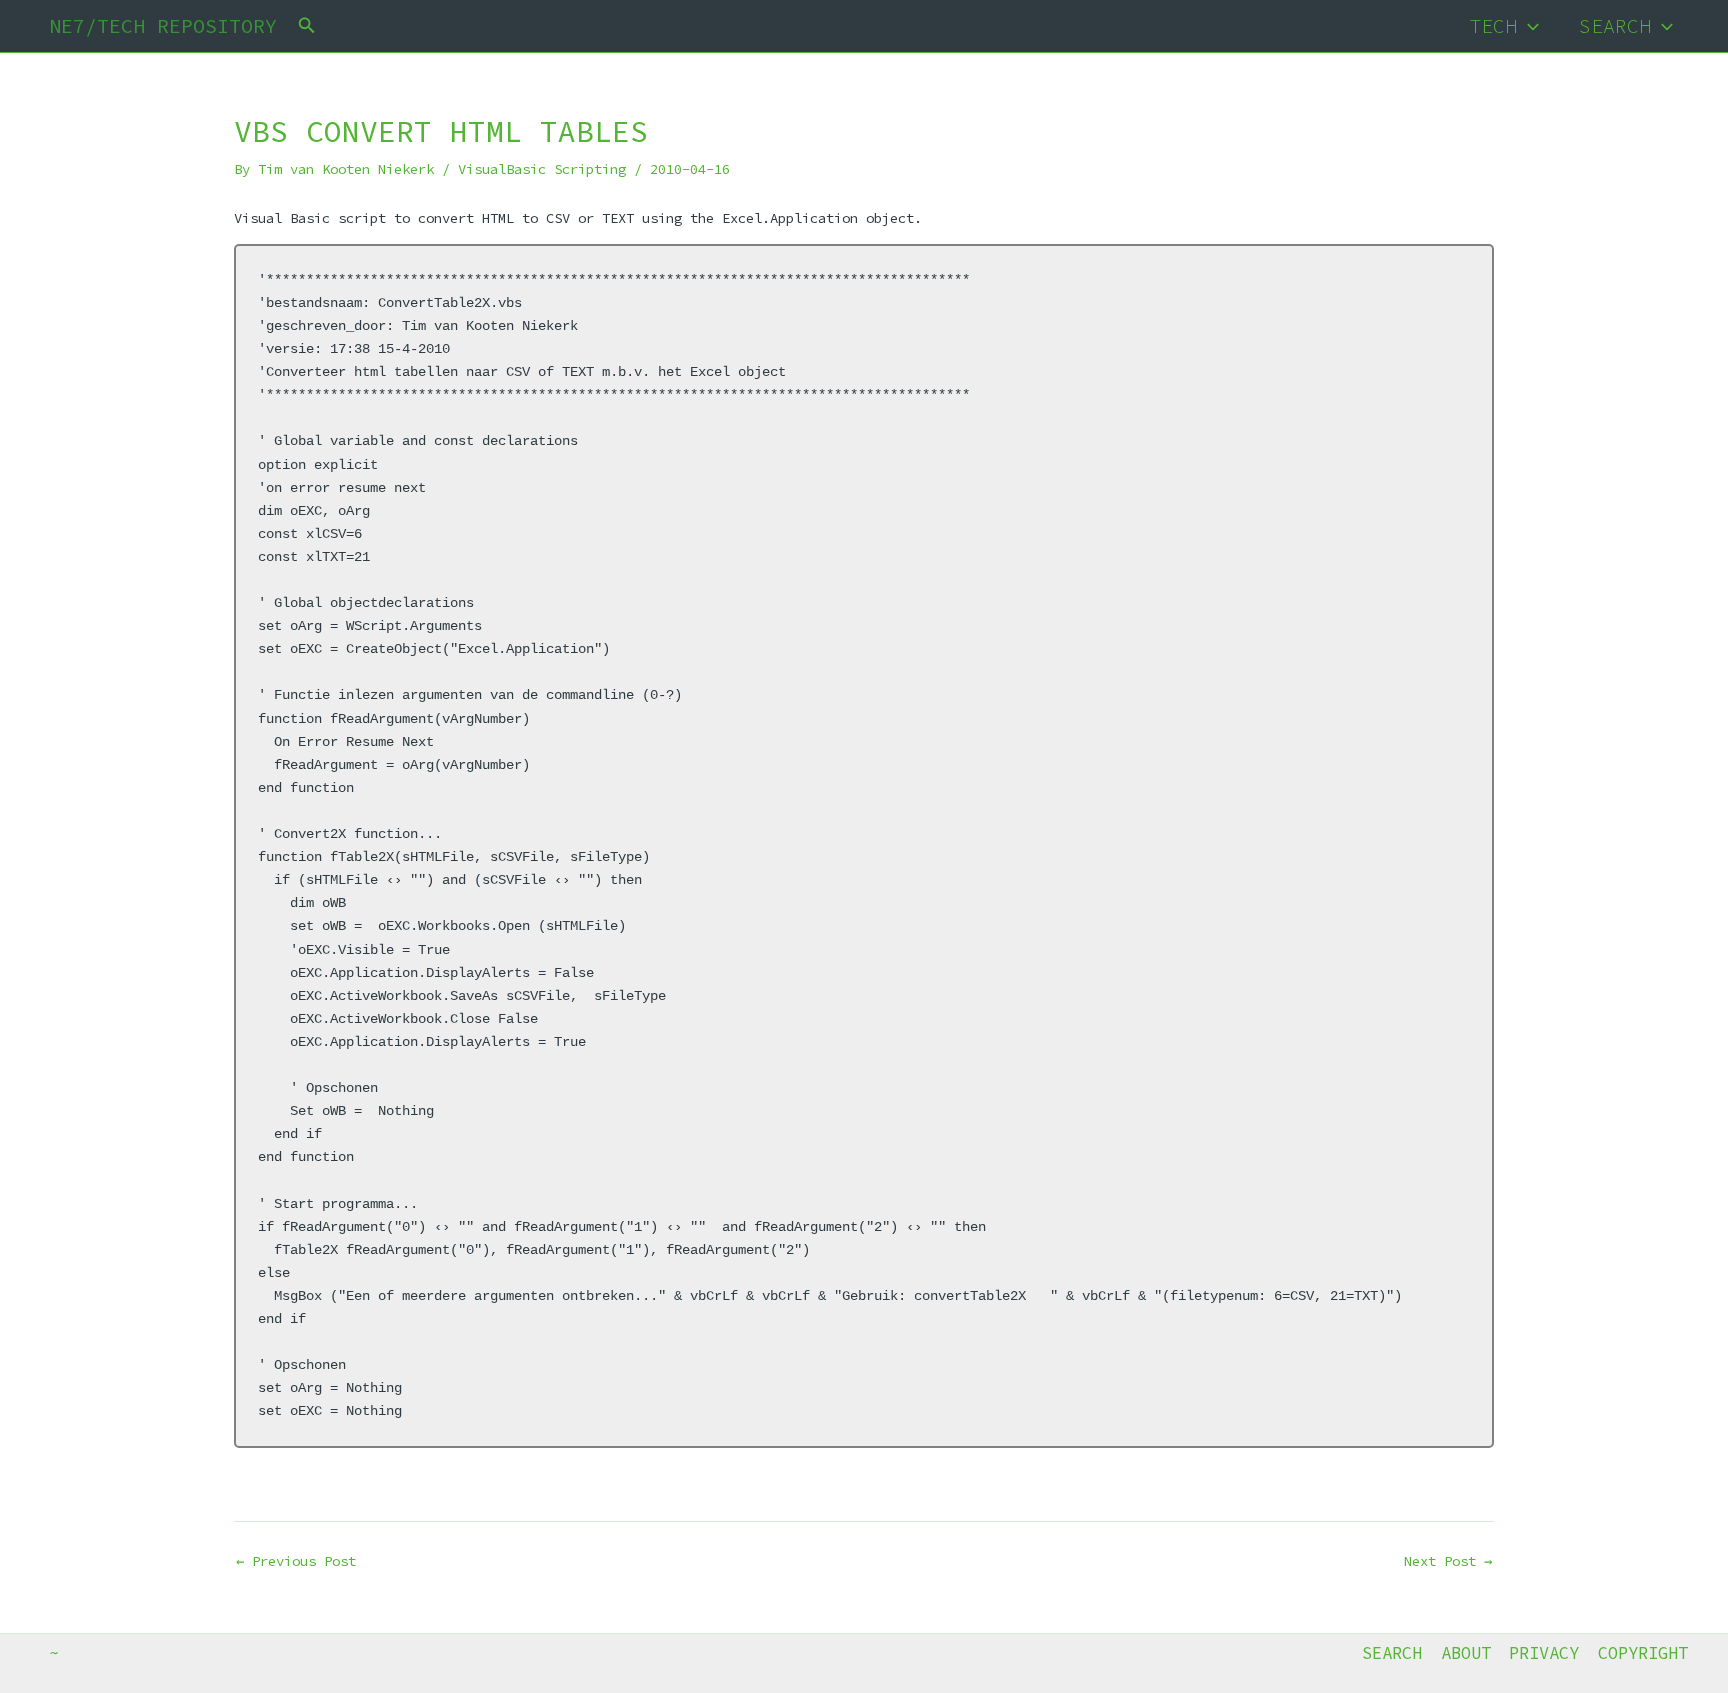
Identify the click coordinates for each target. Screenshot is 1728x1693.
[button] (307, 26)
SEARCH (1615, 25)
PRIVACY (1544, 1653)
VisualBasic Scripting (542, 169)
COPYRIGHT (1643, 1653)
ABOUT (1466, 1653)
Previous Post (296, 1561)
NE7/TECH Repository (163, 25)
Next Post (1448, 1561)
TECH (1493, 25)
